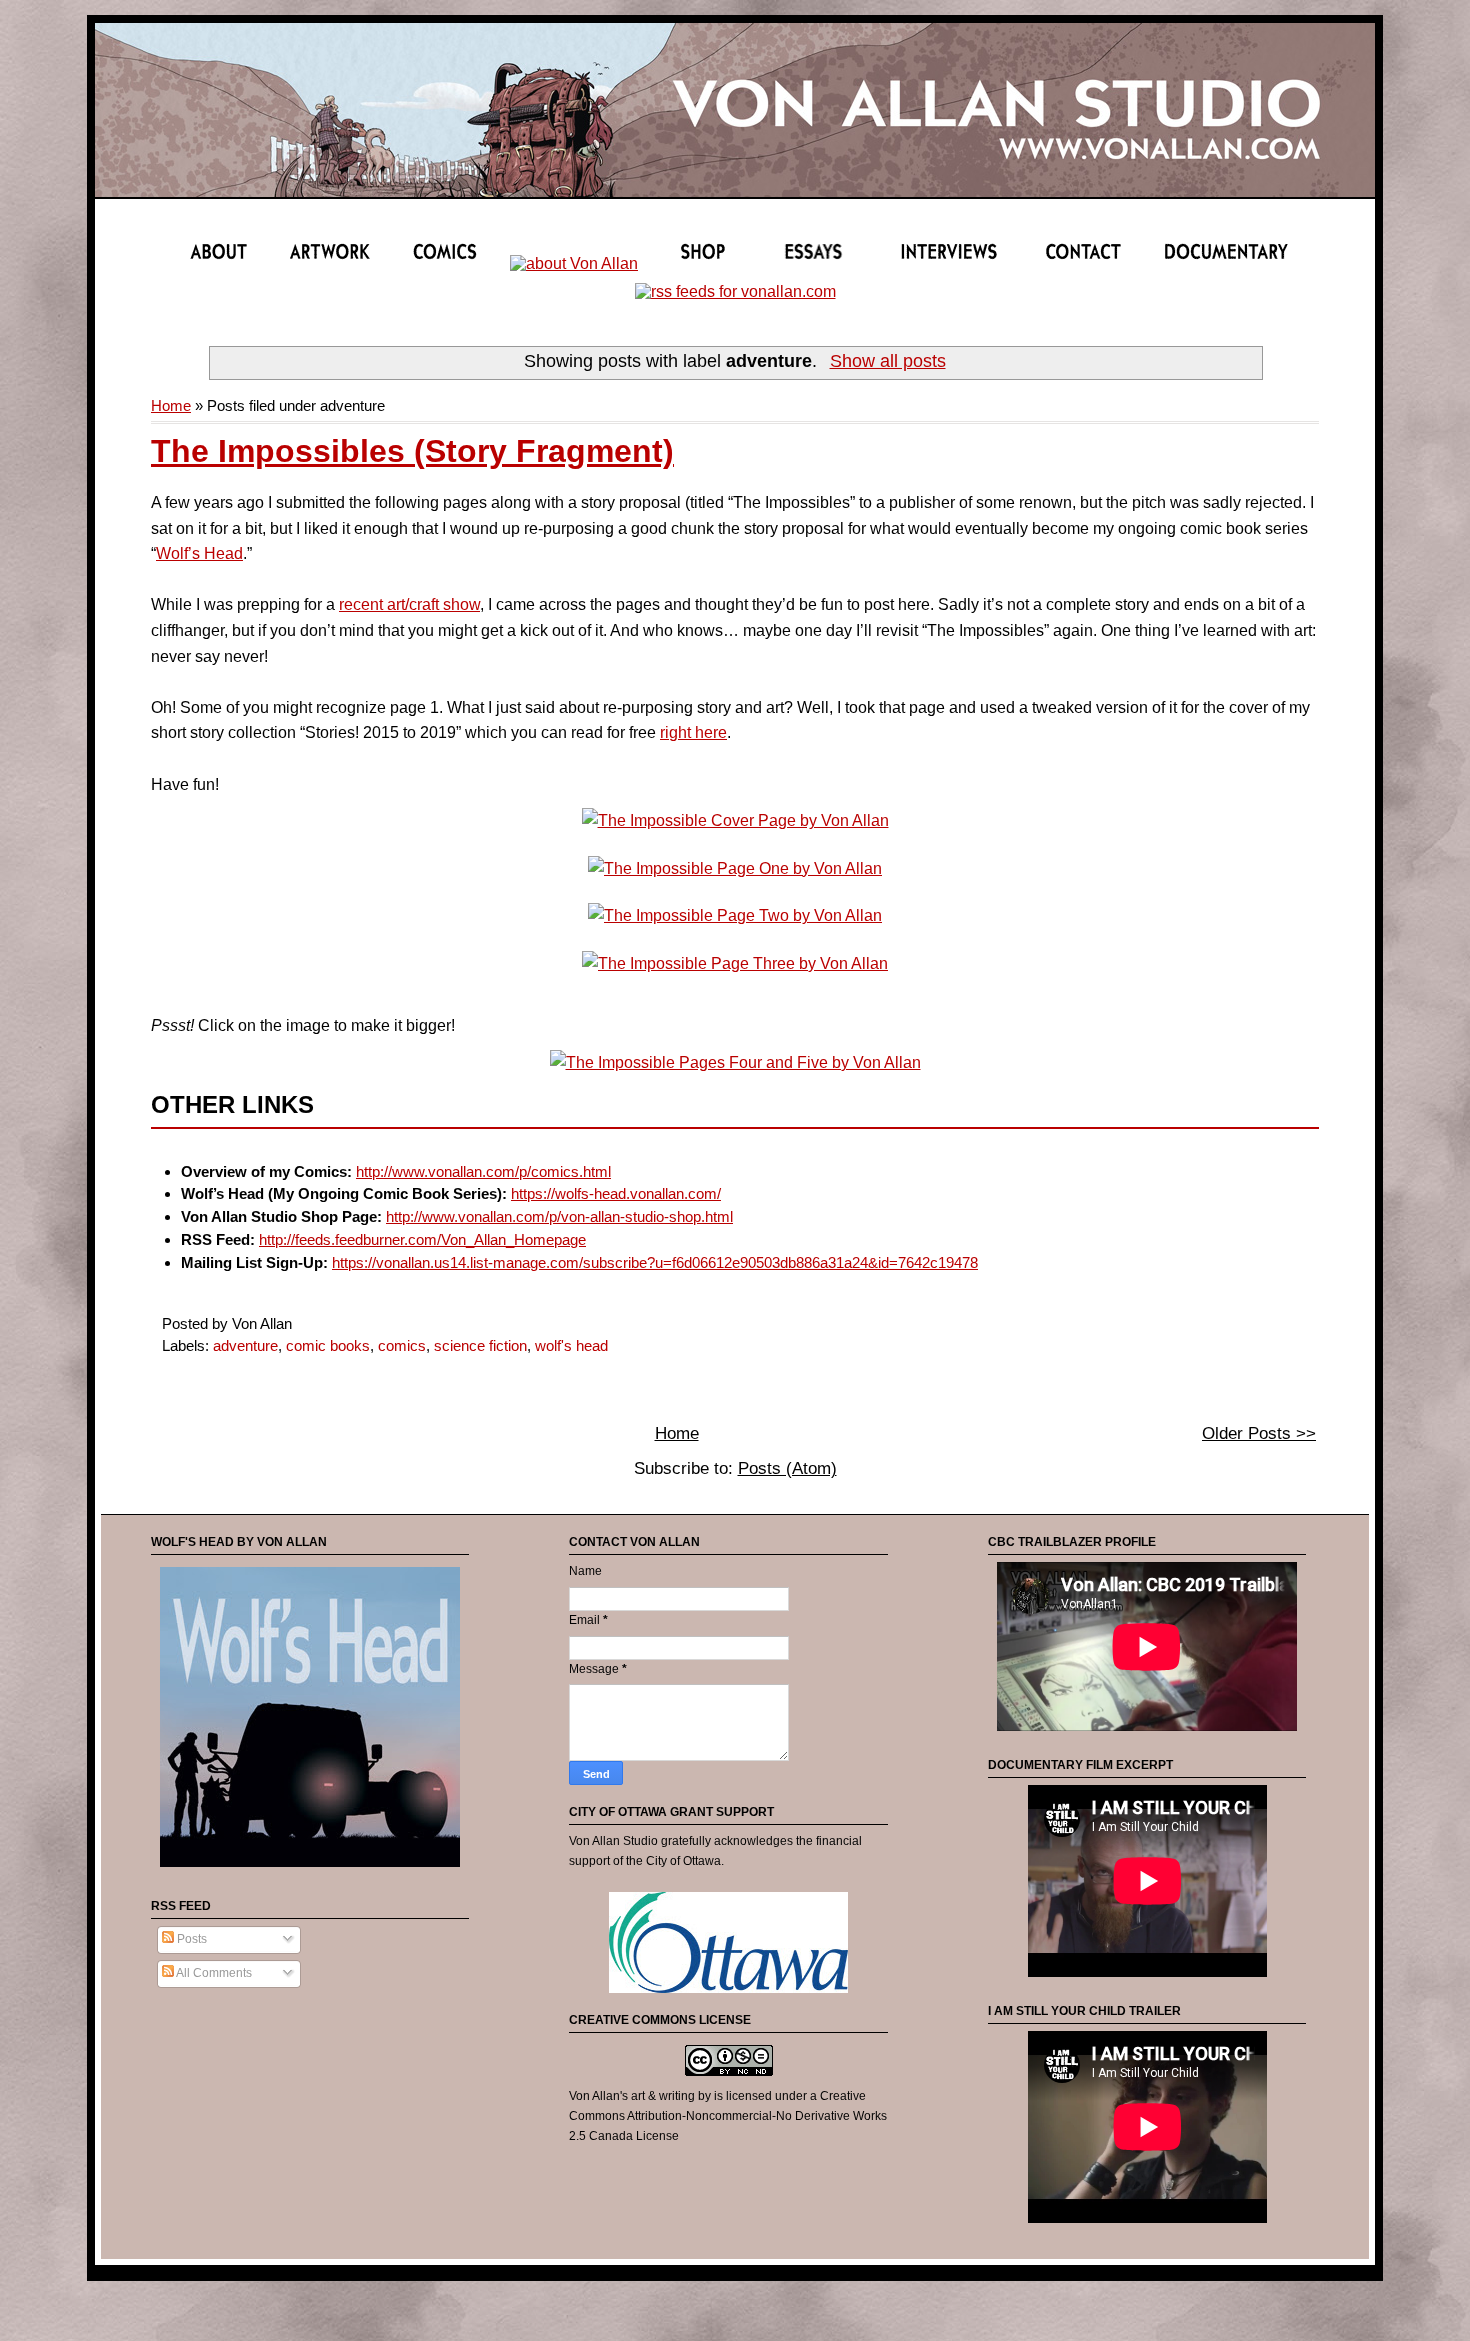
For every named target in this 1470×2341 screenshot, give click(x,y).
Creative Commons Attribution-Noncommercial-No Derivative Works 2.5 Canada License (728, 2115)
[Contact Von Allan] (1089, 263)
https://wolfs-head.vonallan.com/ (616, 1193)
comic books (328, 1345)
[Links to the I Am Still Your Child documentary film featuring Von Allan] (1226, 263)
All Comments (213, 1973)
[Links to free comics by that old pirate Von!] (574, 263)
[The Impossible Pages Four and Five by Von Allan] (735, 1062)
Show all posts (887, 361)
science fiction (480, 1345)
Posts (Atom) (787, 1468)
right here (693, 732)
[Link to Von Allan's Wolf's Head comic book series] (310, 1868)
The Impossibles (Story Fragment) (412, 451)
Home (171, 405)
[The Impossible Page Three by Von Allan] (735, 963)
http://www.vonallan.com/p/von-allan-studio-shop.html (559, 1216)
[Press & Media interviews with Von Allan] (958, 263)
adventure (245, 1345)
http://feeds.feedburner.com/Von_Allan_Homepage (422, 1239)
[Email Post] (298, 1323)
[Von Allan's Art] (330, 263)
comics (402, 1345)
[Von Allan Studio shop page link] (703, 263)
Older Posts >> (1259, 1433)
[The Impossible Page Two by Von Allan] (735, 915)
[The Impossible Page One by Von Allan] (735, 868)
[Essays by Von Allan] (828, 263)
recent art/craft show (409, 604)
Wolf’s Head (199, 553)
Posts (190, 1939)
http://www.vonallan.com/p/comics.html (483, 1171)
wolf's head (571, 1345)
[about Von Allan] (220, 263)
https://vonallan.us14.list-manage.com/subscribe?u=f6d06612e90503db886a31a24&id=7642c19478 (655, 1262)
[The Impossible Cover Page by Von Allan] (735, 820)
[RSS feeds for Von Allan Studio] (735, 291)
